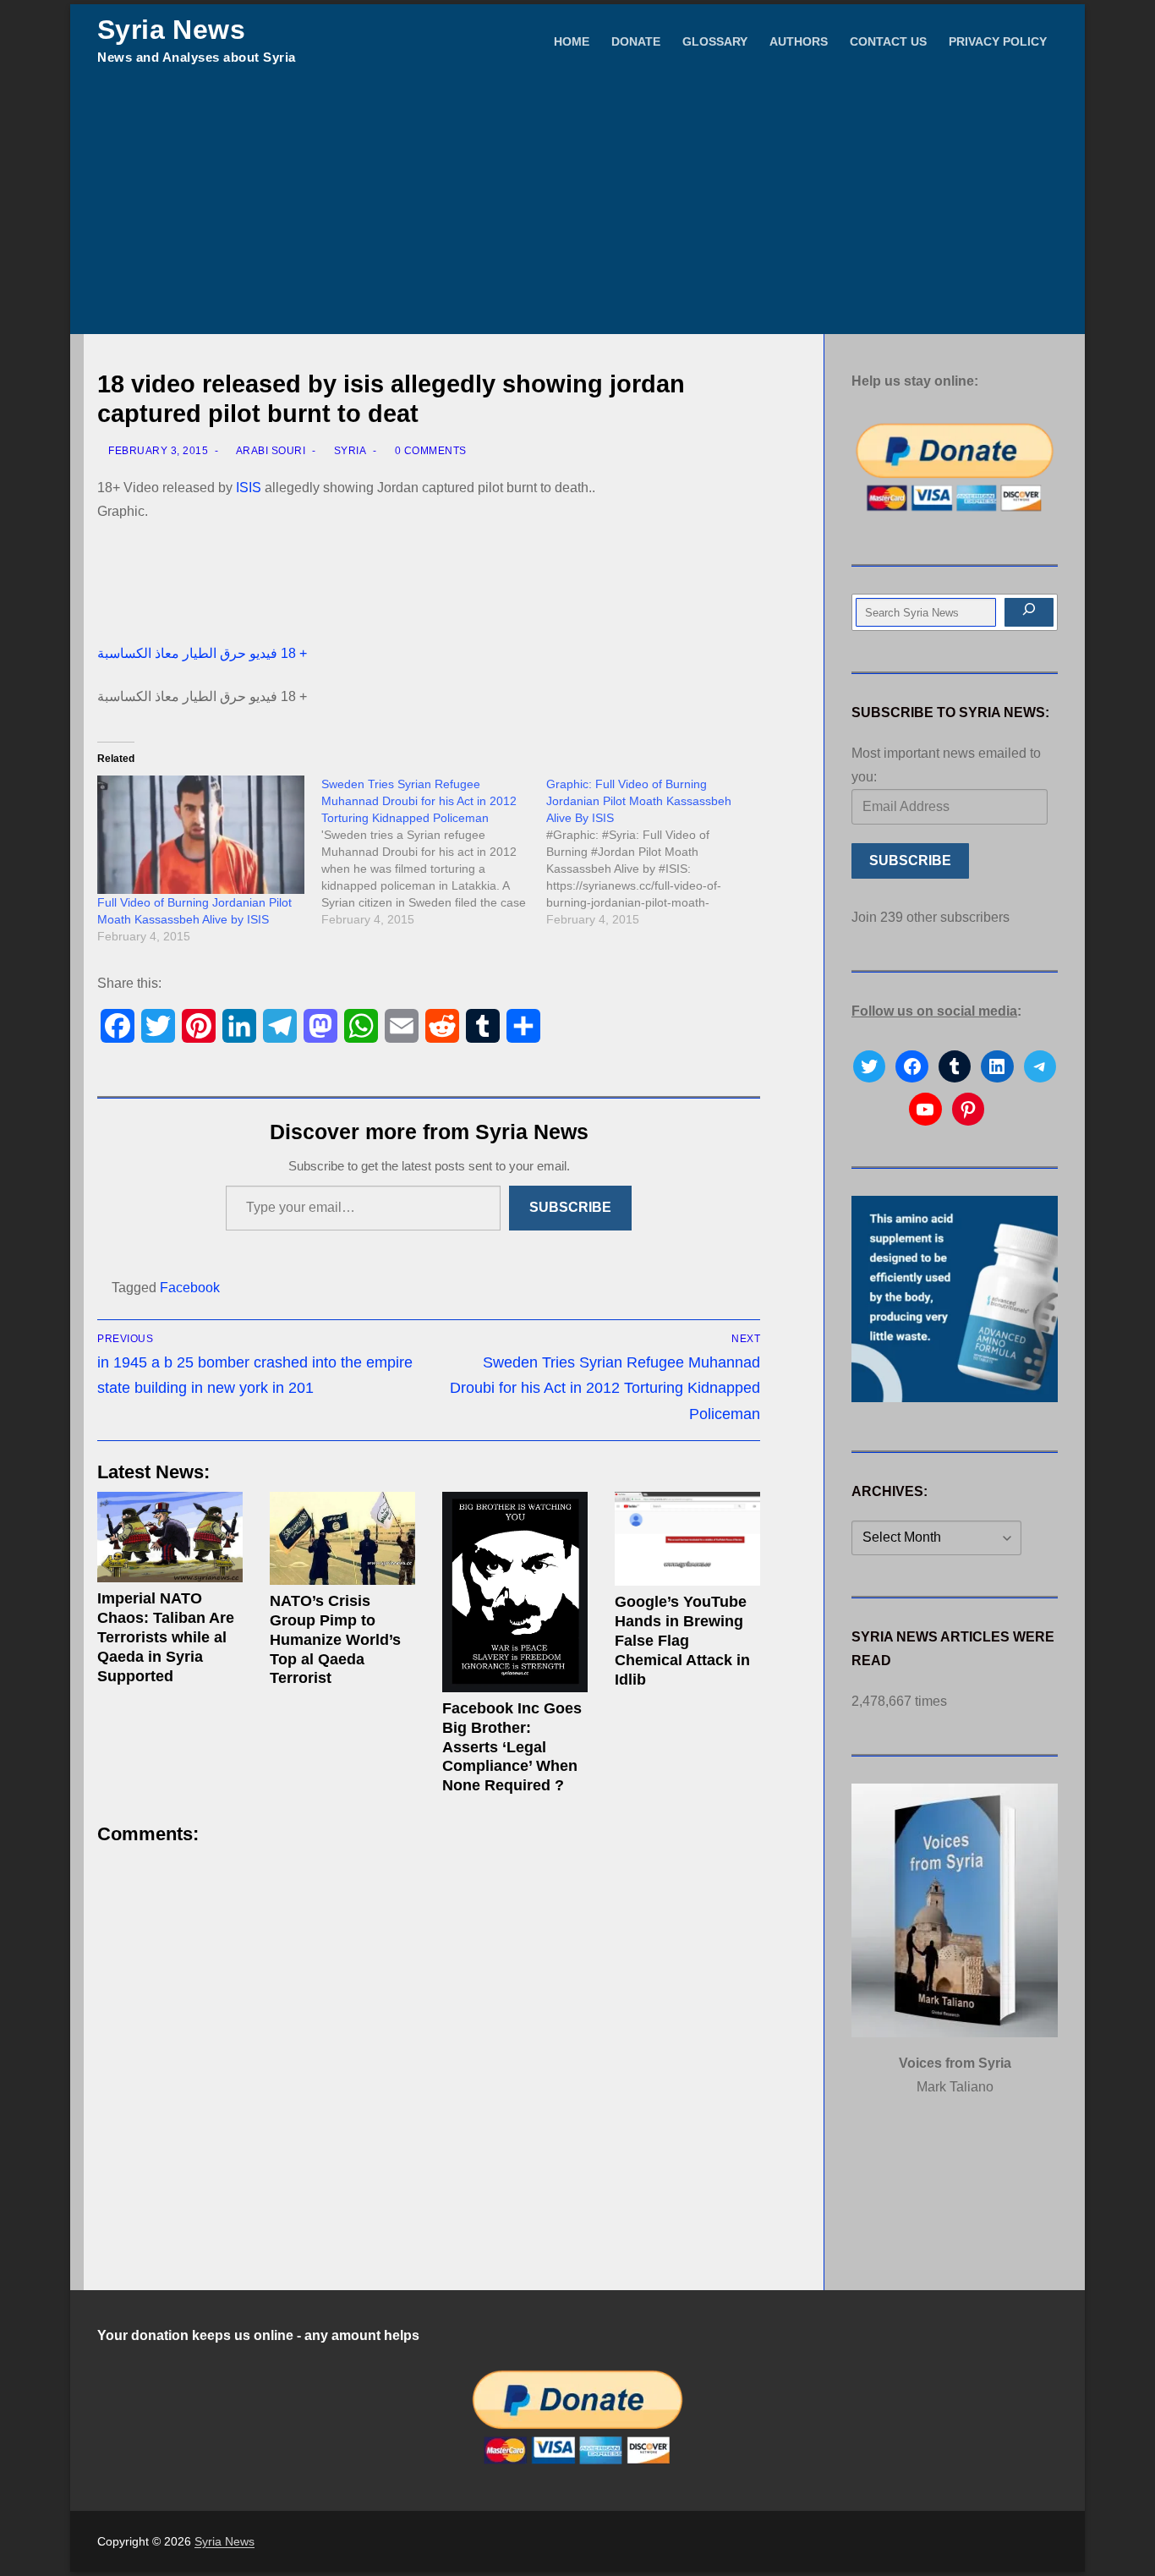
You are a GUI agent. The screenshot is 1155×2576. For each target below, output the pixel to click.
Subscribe (570, 1207)
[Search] (1029, 612)
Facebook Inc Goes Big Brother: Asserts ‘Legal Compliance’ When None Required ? (512, 1747)
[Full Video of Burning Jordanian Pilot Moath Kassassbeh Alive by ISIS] (201, 835)
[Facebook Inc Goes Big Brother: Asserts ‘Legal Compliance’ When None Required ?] (515, 1592)
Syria (348, 451)
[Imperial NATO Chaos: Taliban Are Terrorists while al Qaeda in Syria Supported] (170, 1537)
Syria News (171, 30)
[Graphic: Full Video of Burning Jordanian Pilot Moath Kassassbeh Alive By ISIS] (658, 852)
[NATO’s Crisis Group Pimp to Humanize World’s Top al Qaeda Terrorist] (342, 1538)
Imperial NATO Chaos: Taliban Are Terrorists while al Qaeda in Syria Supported (166, 1637)
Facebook (190, 1288)
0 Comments (429, 451)
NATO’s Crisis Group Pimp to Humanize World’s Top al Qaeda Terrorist (335, 1639)
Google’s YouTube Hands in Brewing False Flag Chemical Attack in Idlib (682, 1640)
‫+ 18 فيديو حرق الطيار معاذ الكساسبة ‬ (204, 653)
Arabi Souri (269, 451)
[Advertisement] (577, 207)
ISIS (249, 488)
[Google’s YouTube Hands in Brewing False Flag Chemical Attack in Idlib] (687, 1539)
